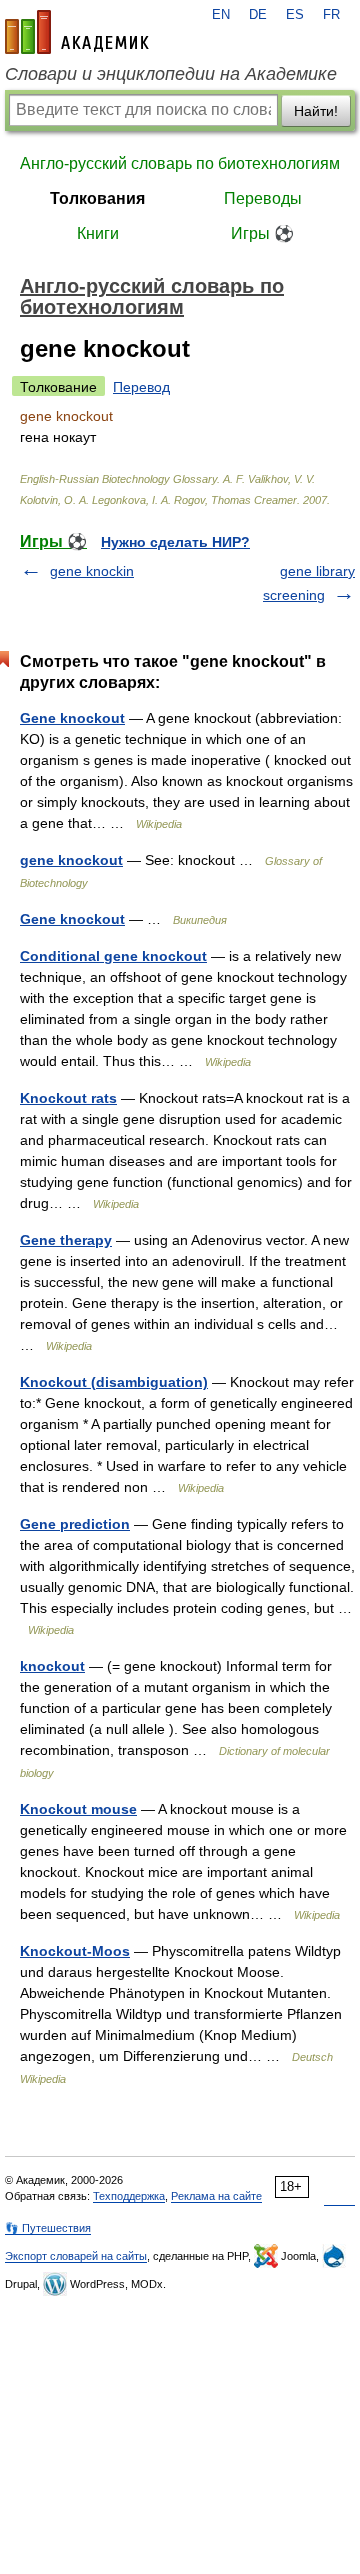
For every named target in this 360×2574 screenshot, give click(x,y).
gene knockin (92, 571)
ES (295, 15)
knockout (52, 1666)
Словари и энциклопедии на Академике (171, 74)
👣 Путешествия (48, 2228)
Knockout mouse (78, 1809)
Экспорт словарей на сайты (76, 2256)
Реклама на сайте (216, 2196)
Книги (98, 233)
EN (221, 15)
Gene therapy (66, 1240)
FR (331, 15)
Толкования (97, 198)
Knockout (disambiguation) (114, 1382)
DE (258, 15)
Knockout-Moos (75, 1951)
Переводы (263, 198)
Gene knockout (72, 718)
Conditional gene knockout (113, 956)
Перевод (141, 387)
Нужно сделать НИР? (175, 542)
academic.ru (77, 32)
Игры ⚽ (262, 233)
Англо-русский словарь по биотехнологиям (180, 163)
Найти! (316, 111)
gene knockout (71, 860)
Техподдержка (129, 2196)
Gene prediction (75, 1524)
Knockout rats (68, 1098)
